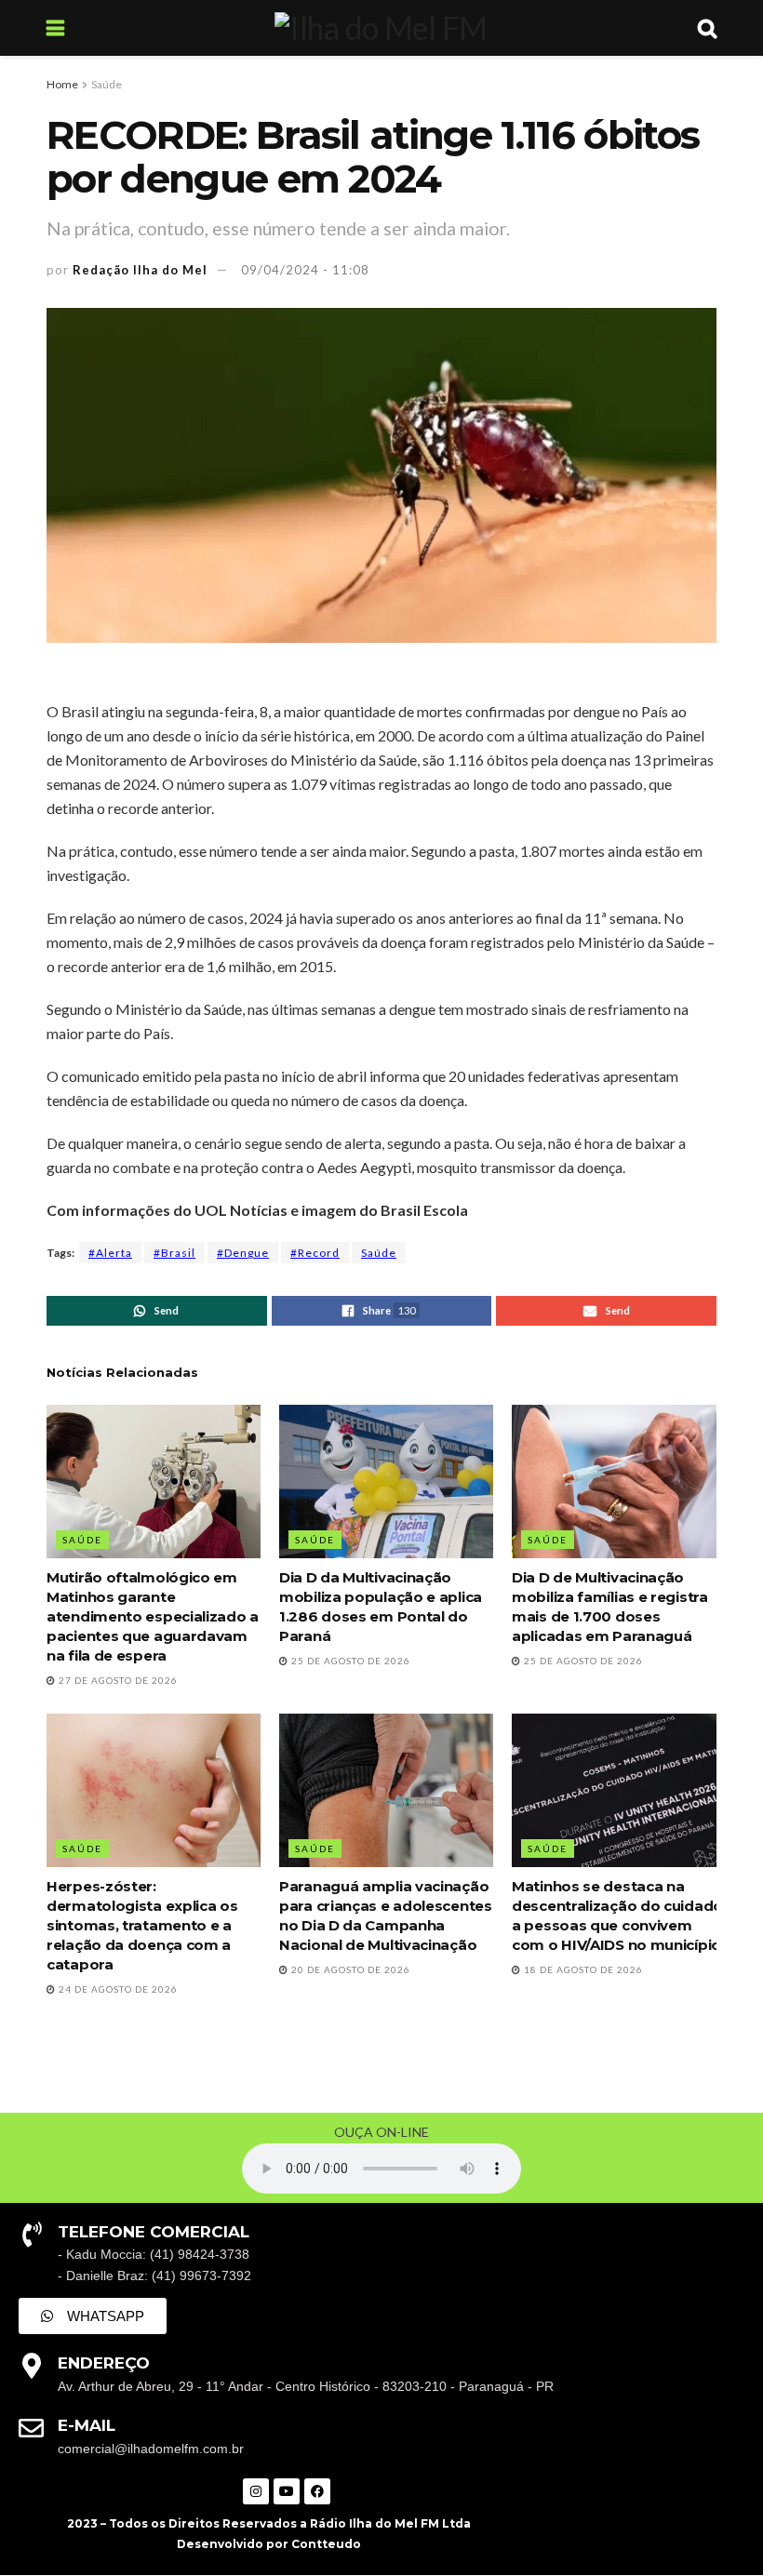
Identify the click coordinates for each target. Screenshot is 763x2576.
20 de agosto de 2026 (349, 1969)
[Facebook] (317, 2491)
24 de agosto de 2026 (117, 1989)
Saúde (107, 84)
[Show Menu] (55, 28)
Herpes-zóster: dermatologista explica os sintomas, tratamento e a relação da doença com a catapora (142, 1925)
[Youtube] (287, 2491)
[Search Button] (707, 28)
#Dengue (243, 1253)
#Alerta (110, 1253)
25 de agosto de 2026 (349, 1661)
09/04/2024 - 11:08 (305, 270)
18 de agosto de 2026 (582, 1969)
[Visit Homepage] (381, 28)
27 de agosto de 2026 (117, 1680)
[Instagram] (256, 2491)
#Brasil (174, 1253)
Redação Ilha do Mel (140, 270)
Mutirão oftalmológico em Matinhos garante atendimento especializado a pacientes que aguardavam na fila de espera (153, 1616)
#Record (315, 1253)
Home (62, 84)
